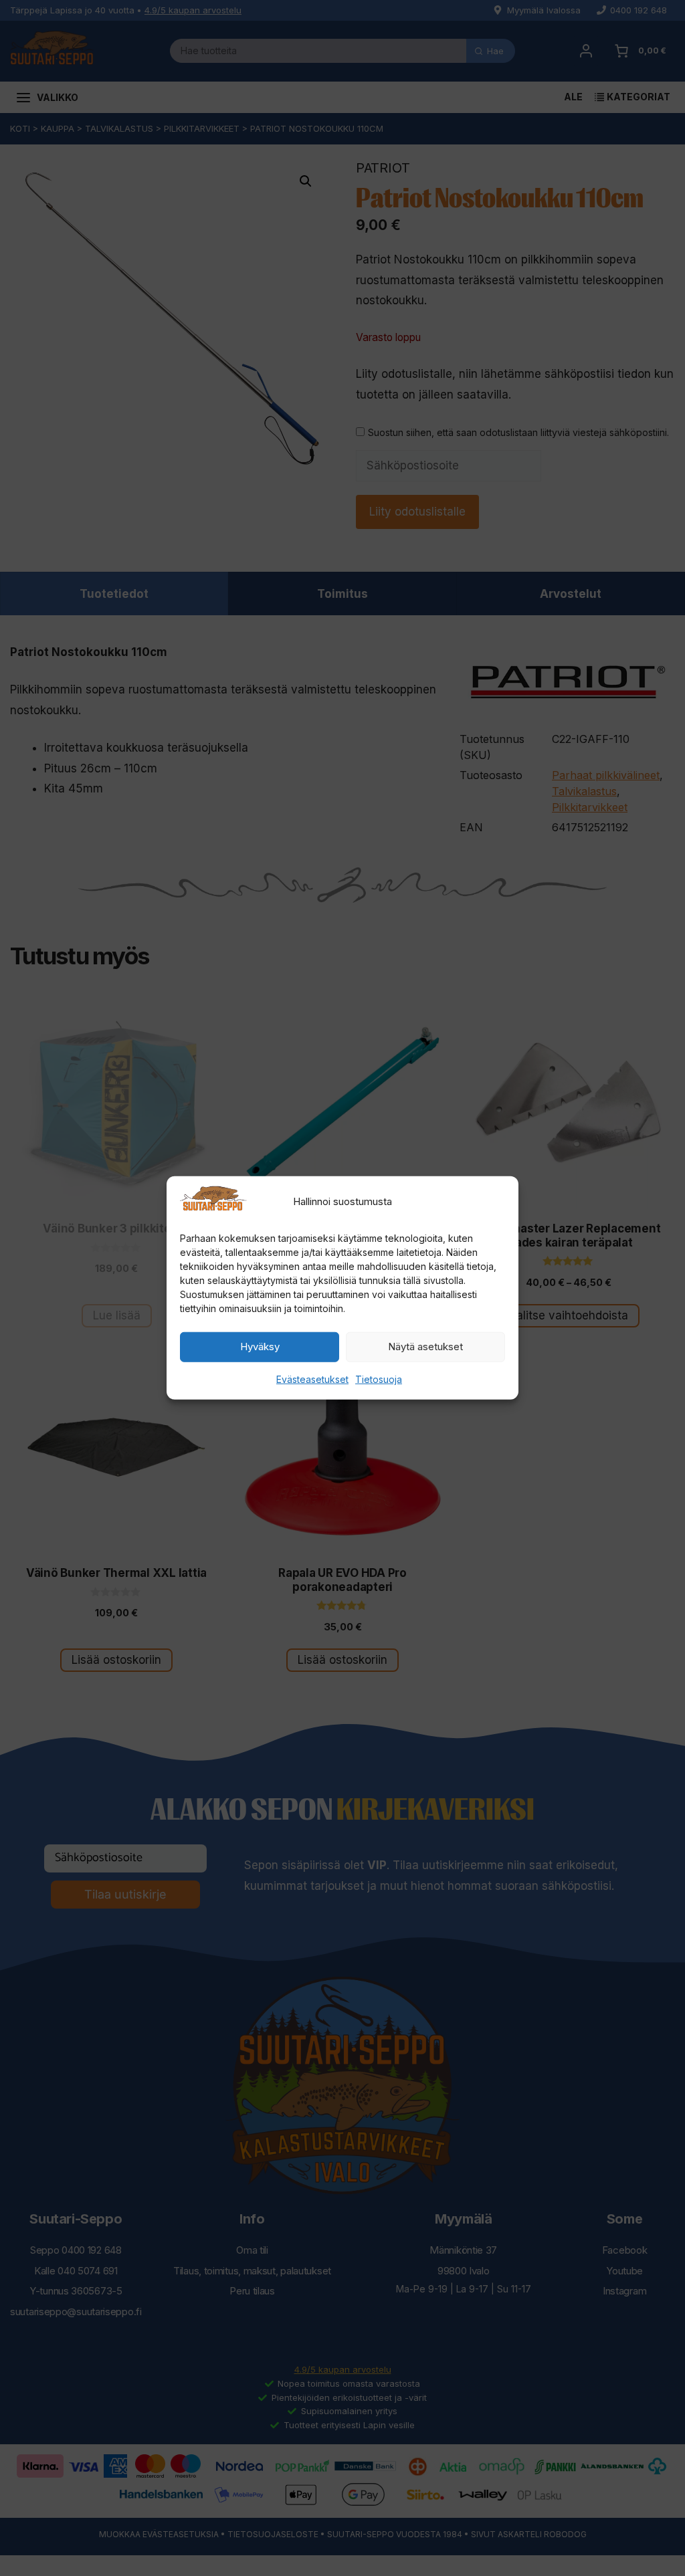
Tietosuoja (379, 1379)
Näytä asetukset (425, 1347)
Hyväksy (260, 1347)
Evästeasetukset (312, 1379)
